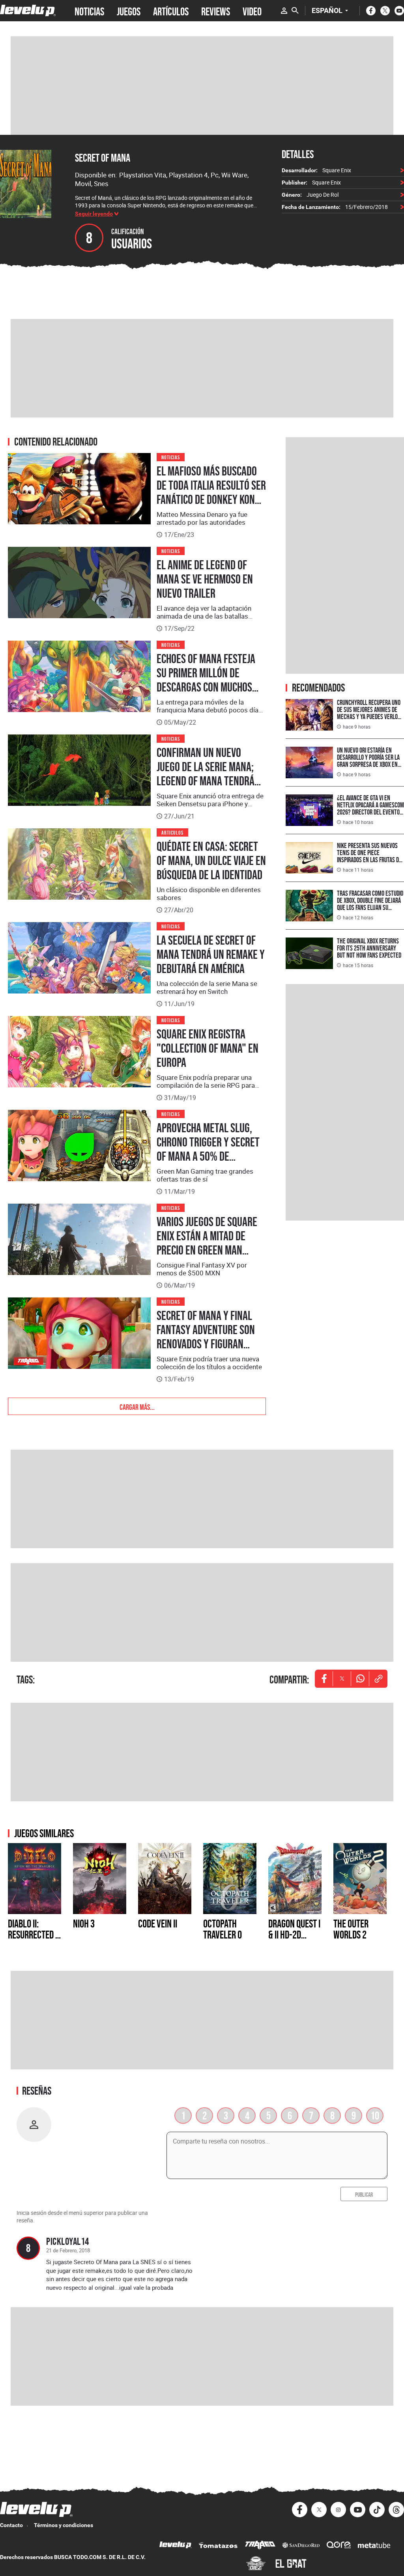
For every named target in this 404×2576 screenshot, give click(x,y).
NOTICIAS (89, 11)
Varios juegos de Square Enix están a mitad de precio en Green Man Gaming (207, 1243)
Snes (101, 184)
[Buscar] (295, 11)
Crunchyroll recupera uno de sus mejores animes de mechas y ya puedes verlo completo (369, 713)
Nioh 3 (84, 1924)
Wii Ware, (235, 175)
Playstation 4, (190, 175)
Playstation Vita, (144, 175)
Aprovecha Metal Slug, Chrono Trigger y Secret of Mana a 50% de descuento (208, 1149)
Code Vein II (158, 1924)
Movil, (84, 184)
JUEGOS (129, 11)
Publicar (364, 2194)
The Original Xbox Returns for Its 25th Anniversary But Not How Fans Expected (369, 948)
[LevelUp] (176, 2546)
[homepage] (28, 10)
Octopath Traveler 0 (223, 1929)
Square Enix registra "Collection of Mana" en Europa (208, 1048)
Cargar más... (137, 1406)
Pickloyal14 (68, 2241)
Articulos (172, 832)
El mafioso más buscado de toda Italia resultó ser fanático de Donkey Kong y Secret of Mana (211, 492)
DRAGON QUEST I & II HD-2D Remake (294, 1935)
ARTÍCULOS (171, 11)
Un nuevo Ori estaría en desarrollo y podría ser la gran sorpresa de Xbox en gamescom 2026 (368, 761)
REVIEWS (216, 11)
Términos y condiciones (64, 2525)
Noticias (171, 457)
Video (252, 11)
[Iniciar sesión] (284, 11)
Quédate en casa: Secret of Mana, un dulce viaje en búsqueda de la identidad (211, 861)
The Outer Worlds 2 (351, 1929)
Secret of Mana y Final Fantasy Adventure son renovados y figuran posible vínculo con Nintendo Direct (206, 1344)
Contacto (11, 2525)
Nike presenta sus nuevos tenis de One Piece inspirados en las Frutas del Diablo (370, 856)
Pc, (216, 175)
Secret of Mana (103, 158)
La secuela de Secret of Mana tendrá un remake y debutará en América (211, 954)
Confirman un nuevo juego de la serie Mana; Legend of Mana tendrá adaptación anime (206, 774)
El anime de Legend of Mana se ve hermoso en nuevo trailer (205, 579)
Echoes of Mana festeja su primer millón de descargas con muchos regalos (206, 680)
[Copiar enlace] (378, 1679)
